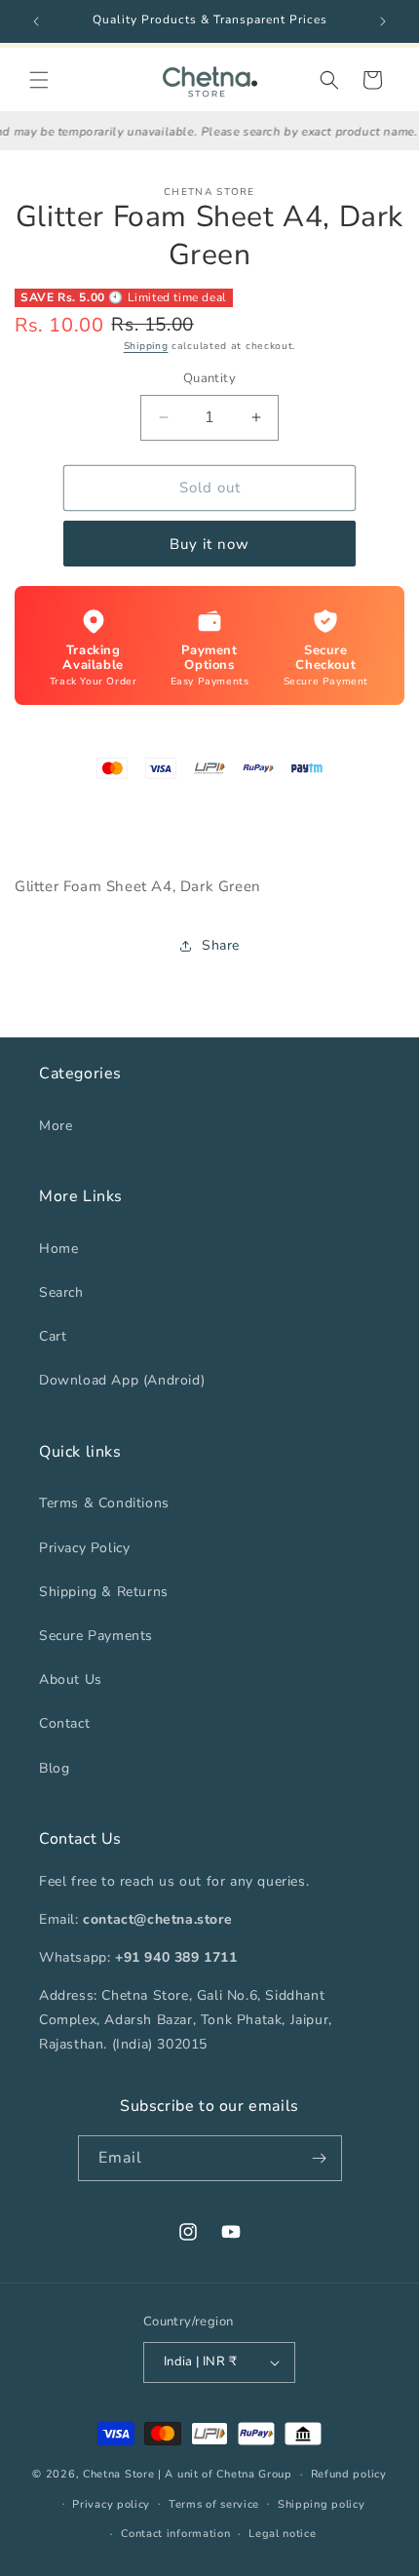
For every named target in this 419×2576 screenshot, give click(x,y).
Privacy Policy (84, 1548)
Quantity (209, 378)
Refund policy (349, 2474)
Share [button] (221, 945)
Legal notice (282, 2534)
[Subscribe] (320, 2158)
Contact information (175, 2534)
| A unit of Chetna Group (225, 2474)
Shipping (146, 346)
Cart (53, 1336)
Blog (54, 1768)
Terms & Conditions (104, 1503)
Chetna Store (118, 2474)
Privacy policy (111, 2504)
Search (61, 1292)
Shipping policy (322, 2504)
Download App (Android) (122, 1380)
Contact (64, 1723)
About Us (71, 1679)
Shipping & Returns (104, 1592)
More (56, 1126)
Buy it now (209, 544)
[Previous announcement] (36, 21)
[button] (39, 80)
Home (58, 1249)
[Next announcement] (383, 21)
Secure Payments (96, 1636)
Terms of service (214, 2504)
